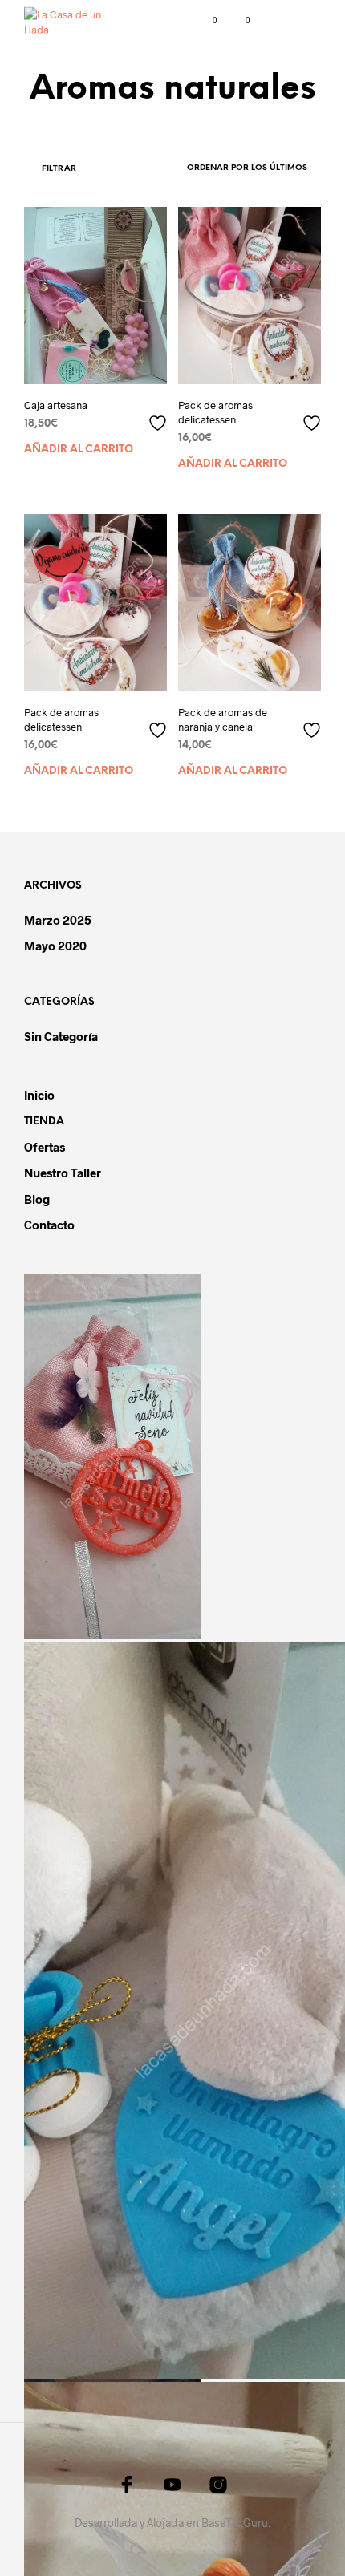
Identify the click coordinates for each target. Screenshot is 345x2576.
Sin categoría (61, 1036)
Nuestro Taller (63, 1173)
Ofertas (45, 1147)
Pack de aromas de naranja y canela (223, 719)
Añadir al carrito (79, 450)
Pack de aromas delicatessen (215, 412)
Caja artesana (56, 405)
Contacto (49, 1225)
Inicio (39, 1095)
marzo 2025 (58, 920)
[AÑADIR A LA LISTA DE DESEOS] (160, 417)
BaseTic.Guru (235, 2523)
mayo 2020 (55, 946)
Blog (37, 1199)
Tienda (44, 1122)
